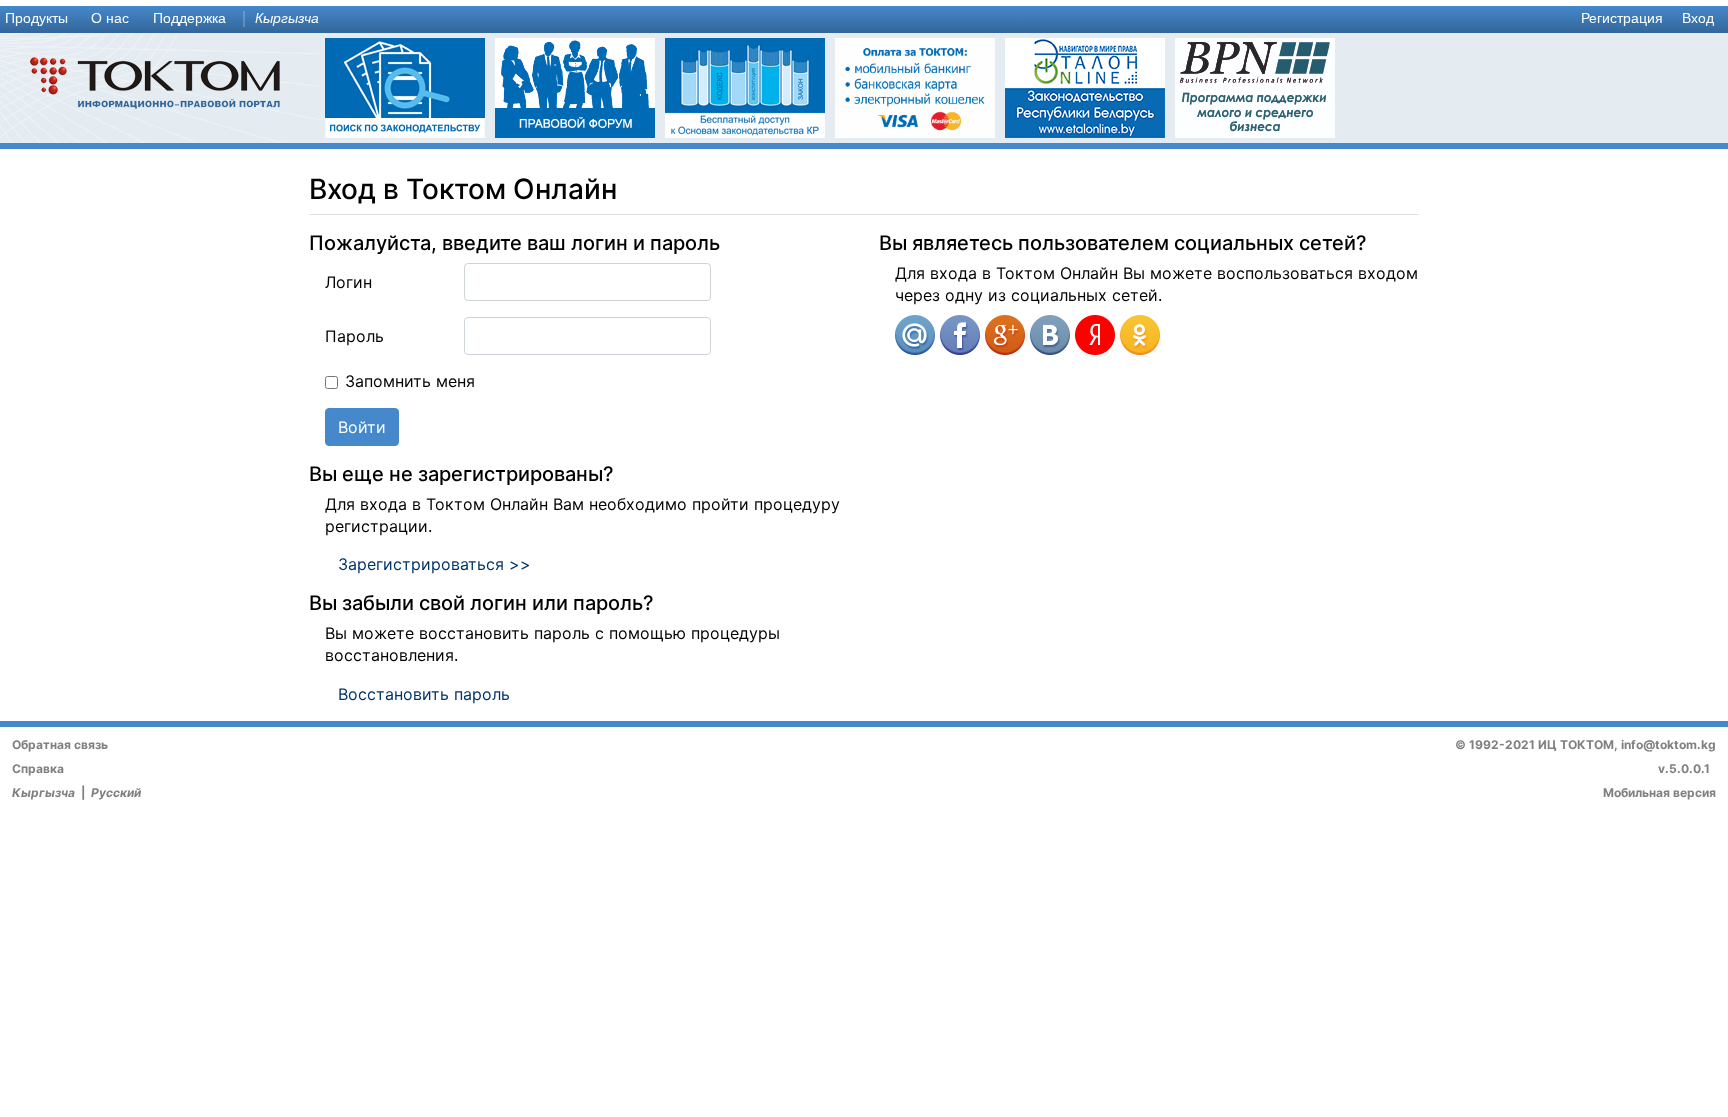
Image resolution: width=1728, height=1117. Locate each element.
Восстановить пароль (424, 694)
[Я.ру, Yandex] (1095, 335)
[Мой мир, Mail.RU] (915, 335)
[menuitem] (41, 19)
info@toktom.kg (1668, 744)
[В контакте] (1050, 335)
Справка (38, 768)
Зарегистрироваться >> (434, 564)
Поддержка (189, 18)
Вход (1698, 18)
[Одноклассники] (1140, 335)
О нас (110, 18)
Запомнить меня (410, 381)
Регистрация (1622, 18)
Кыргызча (287, 18)
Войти (362, 427)
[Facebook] (960, 335)
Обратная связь (60, 744)
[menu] (864, 19)
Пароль (354, 336)
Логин (348, 282)
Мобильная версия (1659, 792)
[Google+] (1005, 335)
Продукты (36, 18)
